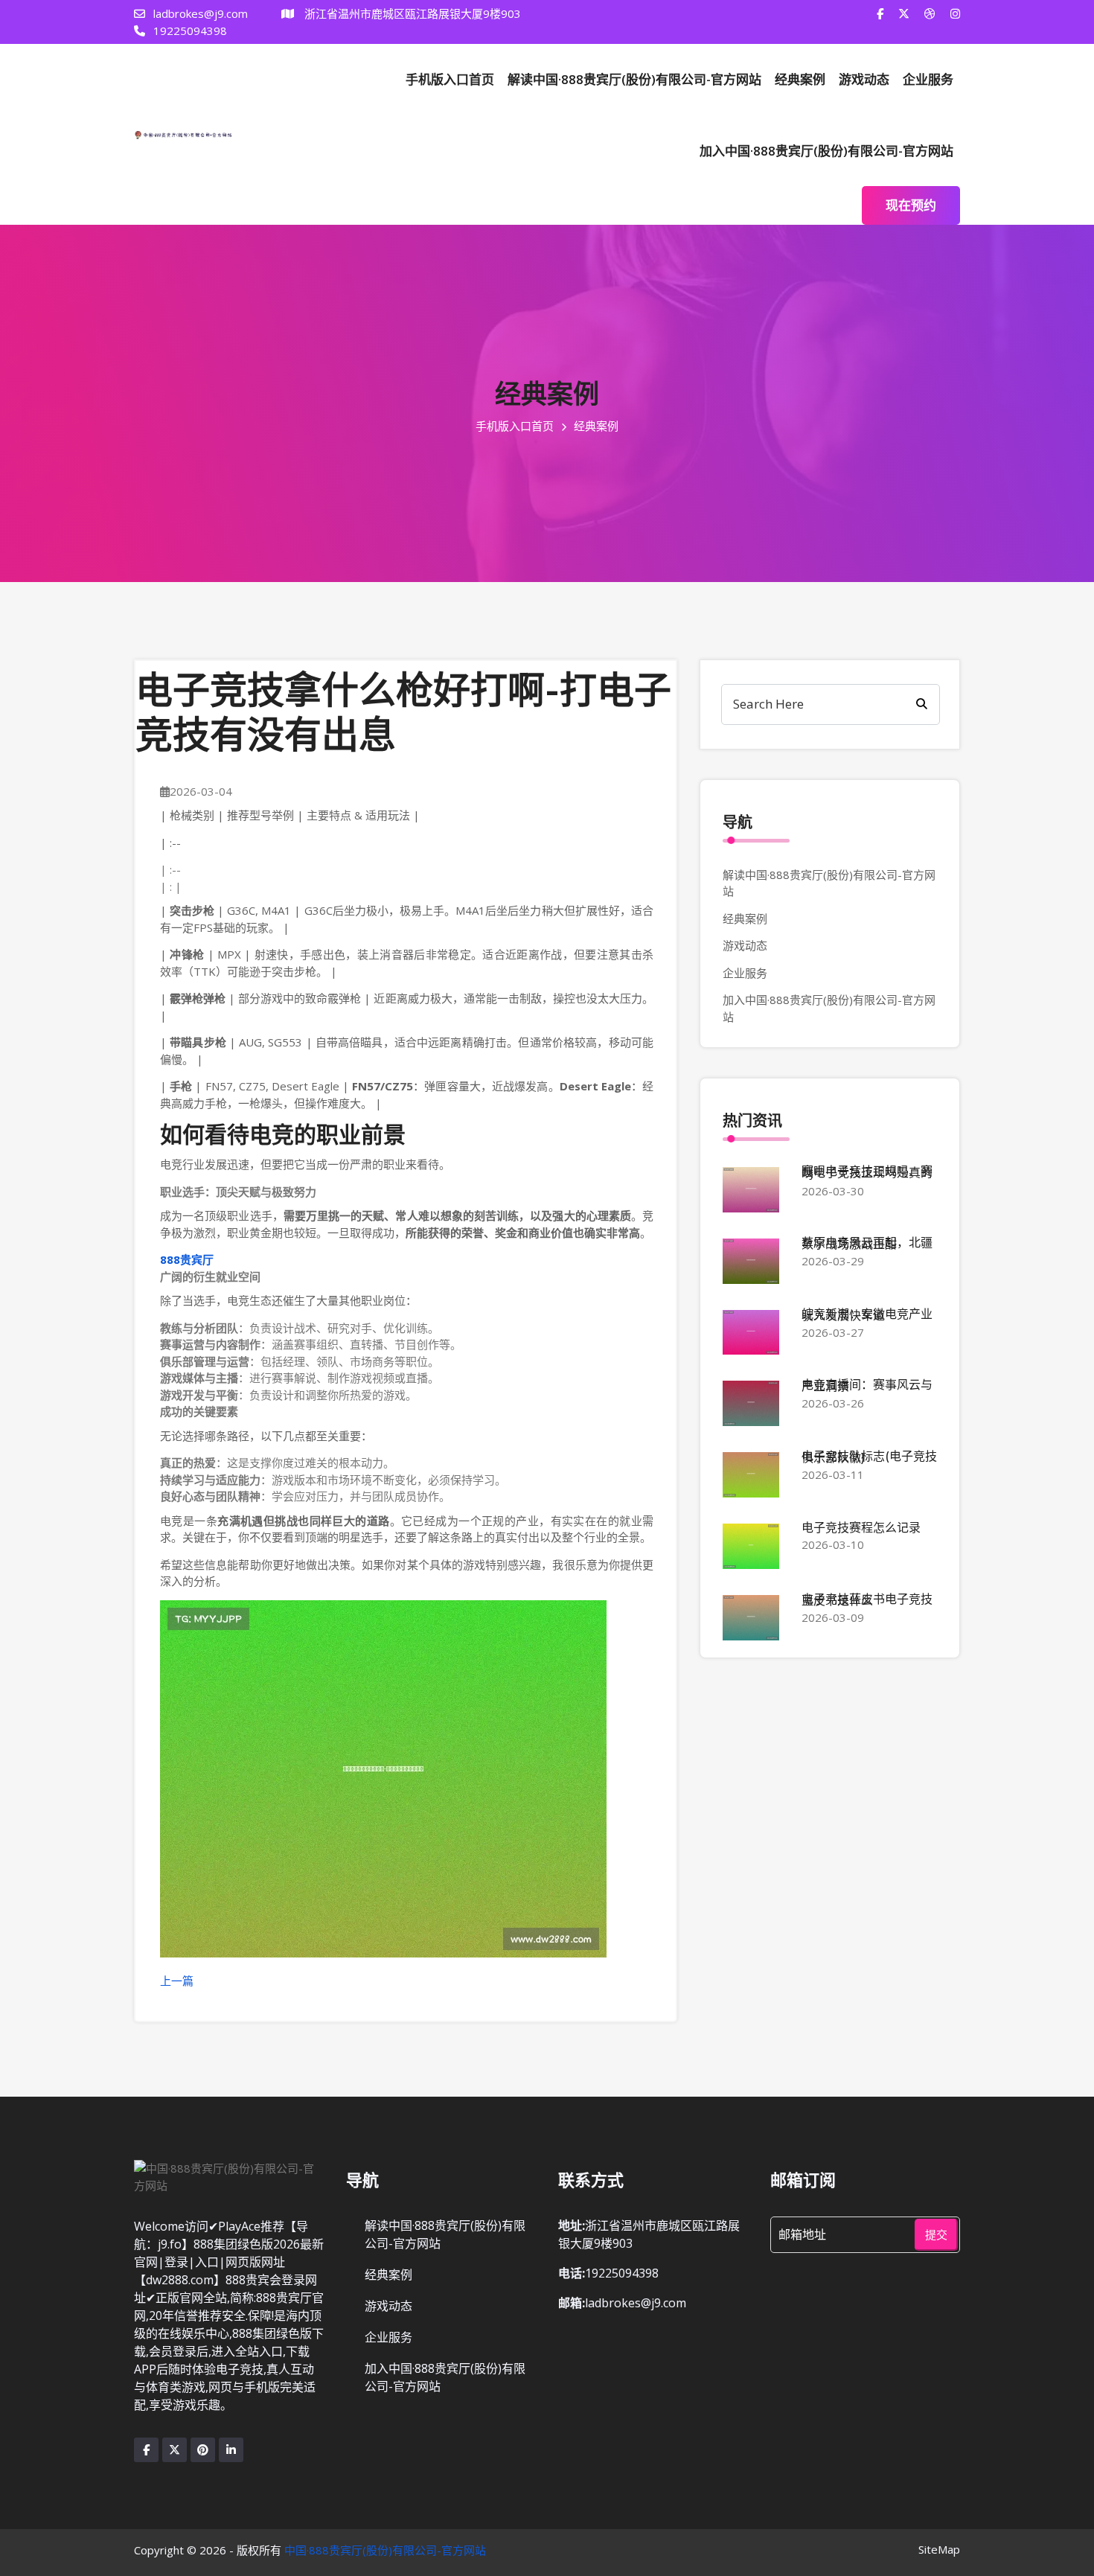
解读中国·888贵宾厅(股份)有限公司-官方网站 (634, 79)
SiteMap (939, 2549)
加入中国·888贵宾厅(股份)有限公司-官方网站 (826, 151)
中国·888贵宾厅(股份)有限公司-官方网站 (385, 2550)
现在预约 (911, 205)
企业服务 (928, 79)
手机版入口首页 (450, 79)
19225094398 (189, 31)
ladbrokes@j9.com (199, 13)
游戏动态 (864, 79)
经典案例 (800, 79)
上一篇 (177, 1981)
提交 (936, 2234)
